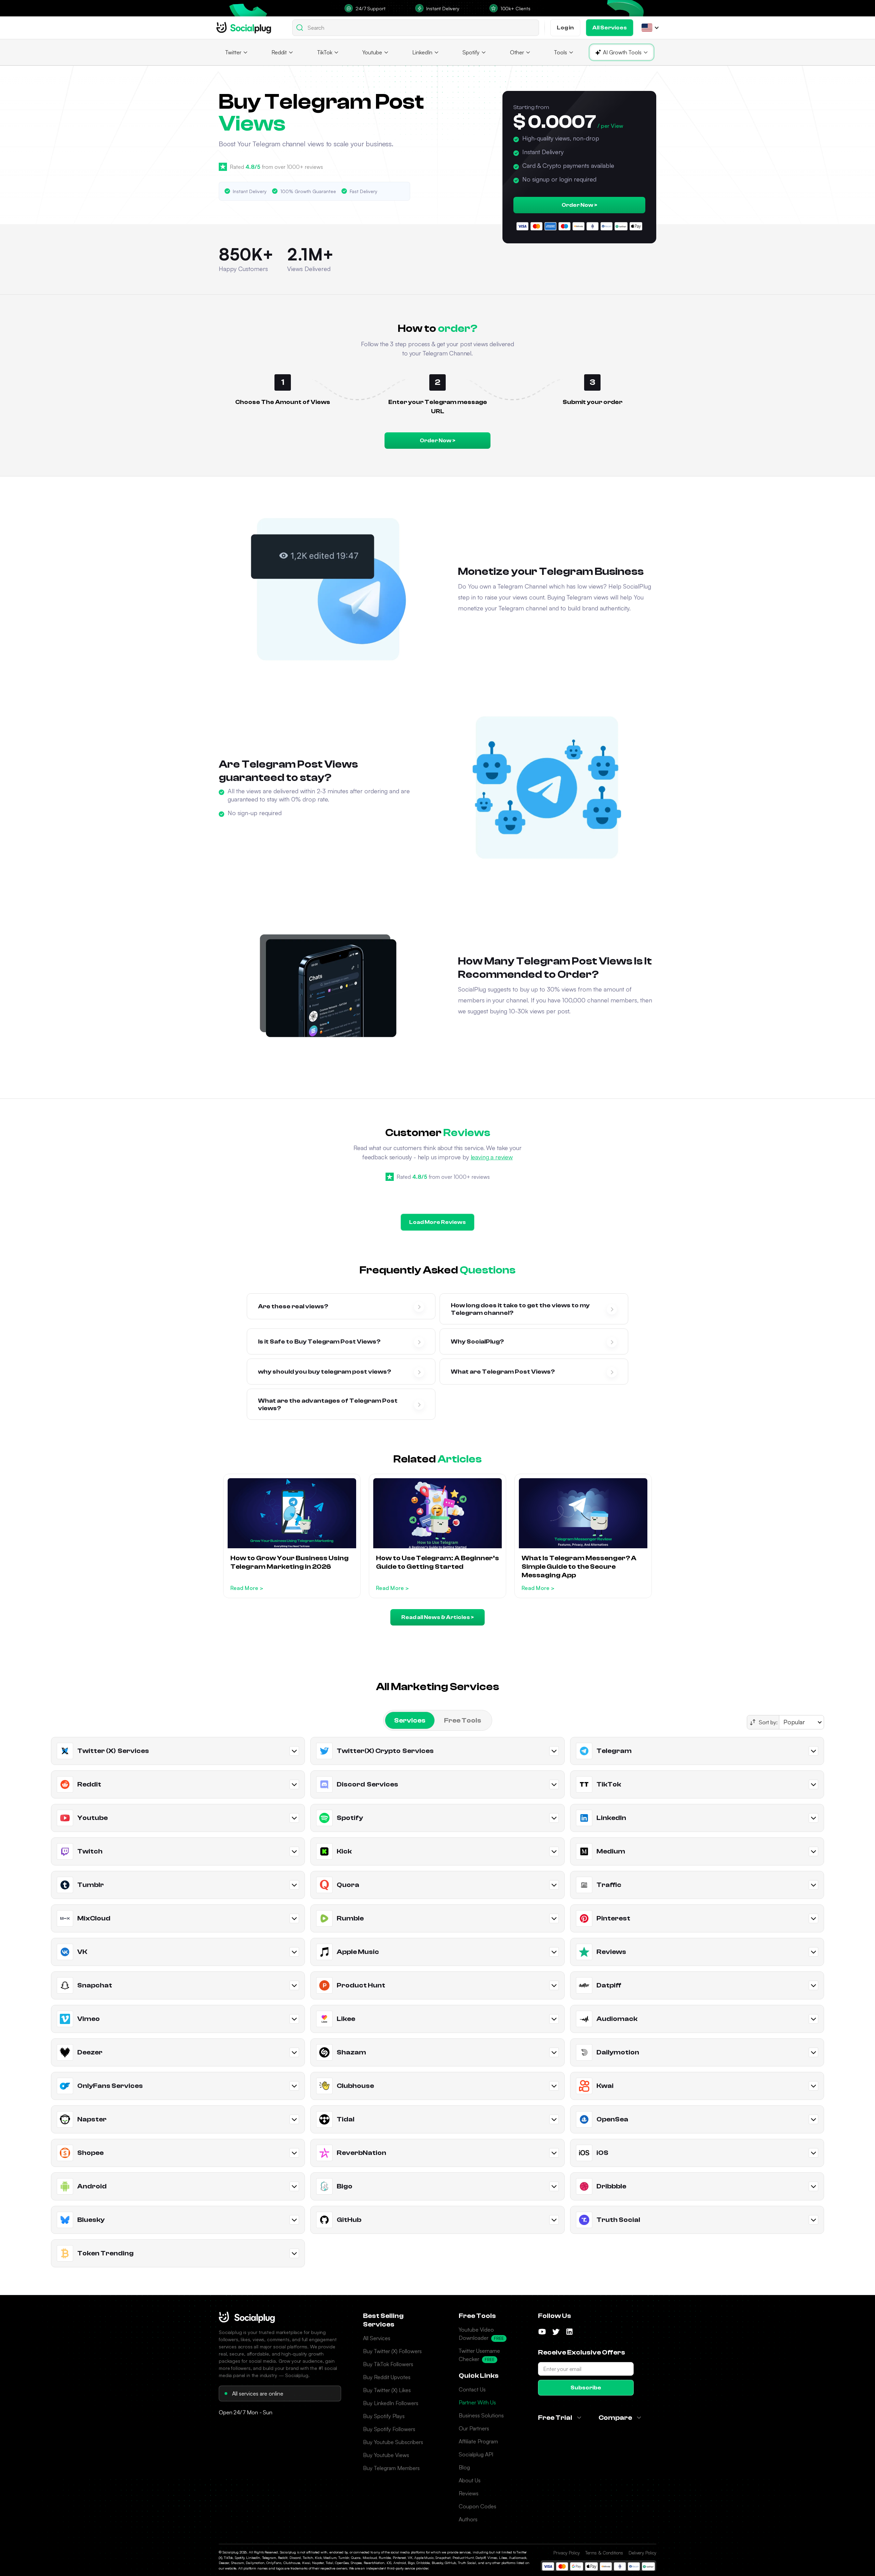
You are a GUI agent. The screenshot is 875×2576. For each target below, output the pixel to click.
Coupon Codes (477, 2506)
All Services (377, 2338)
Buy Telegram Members (391, 2468)
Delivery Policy (642, 2553)
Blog (464, 2467)
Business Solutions (481, 2415)
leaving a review (492, 1157)
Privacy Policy (567, 2553)
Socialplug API (476, 2454)
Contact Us (472, 2389)
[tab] (410, 1720)
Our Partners (474, 2428)
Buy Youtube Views (386, 2455)
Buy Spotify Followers (389, 2429)
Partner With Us (477, 2402)
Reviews (469, 2493)
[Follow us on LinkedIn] (569, 2332)
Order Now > (579, 205)
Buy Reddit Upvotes (387, 2377)
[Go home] (244, 28)
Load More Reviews (437, 1222)
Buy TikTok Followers (388, 2364)
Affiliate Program (478, 2441)
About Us (470, 2480)
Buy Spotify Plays (384, 2416)
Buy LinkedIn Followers (391, 2403)
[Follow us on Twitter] (556, 2332)
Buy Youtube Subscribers (393, 2442)
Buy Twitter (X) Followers (392, 2351)
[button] (647, 28)
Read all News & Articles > (437, 1617)
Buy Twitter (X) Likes (387, 2390)
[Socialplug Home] (247, 2317)
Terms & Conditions (604, 2553)
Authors (468, 2519)
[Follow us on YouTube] (542, 2332)
